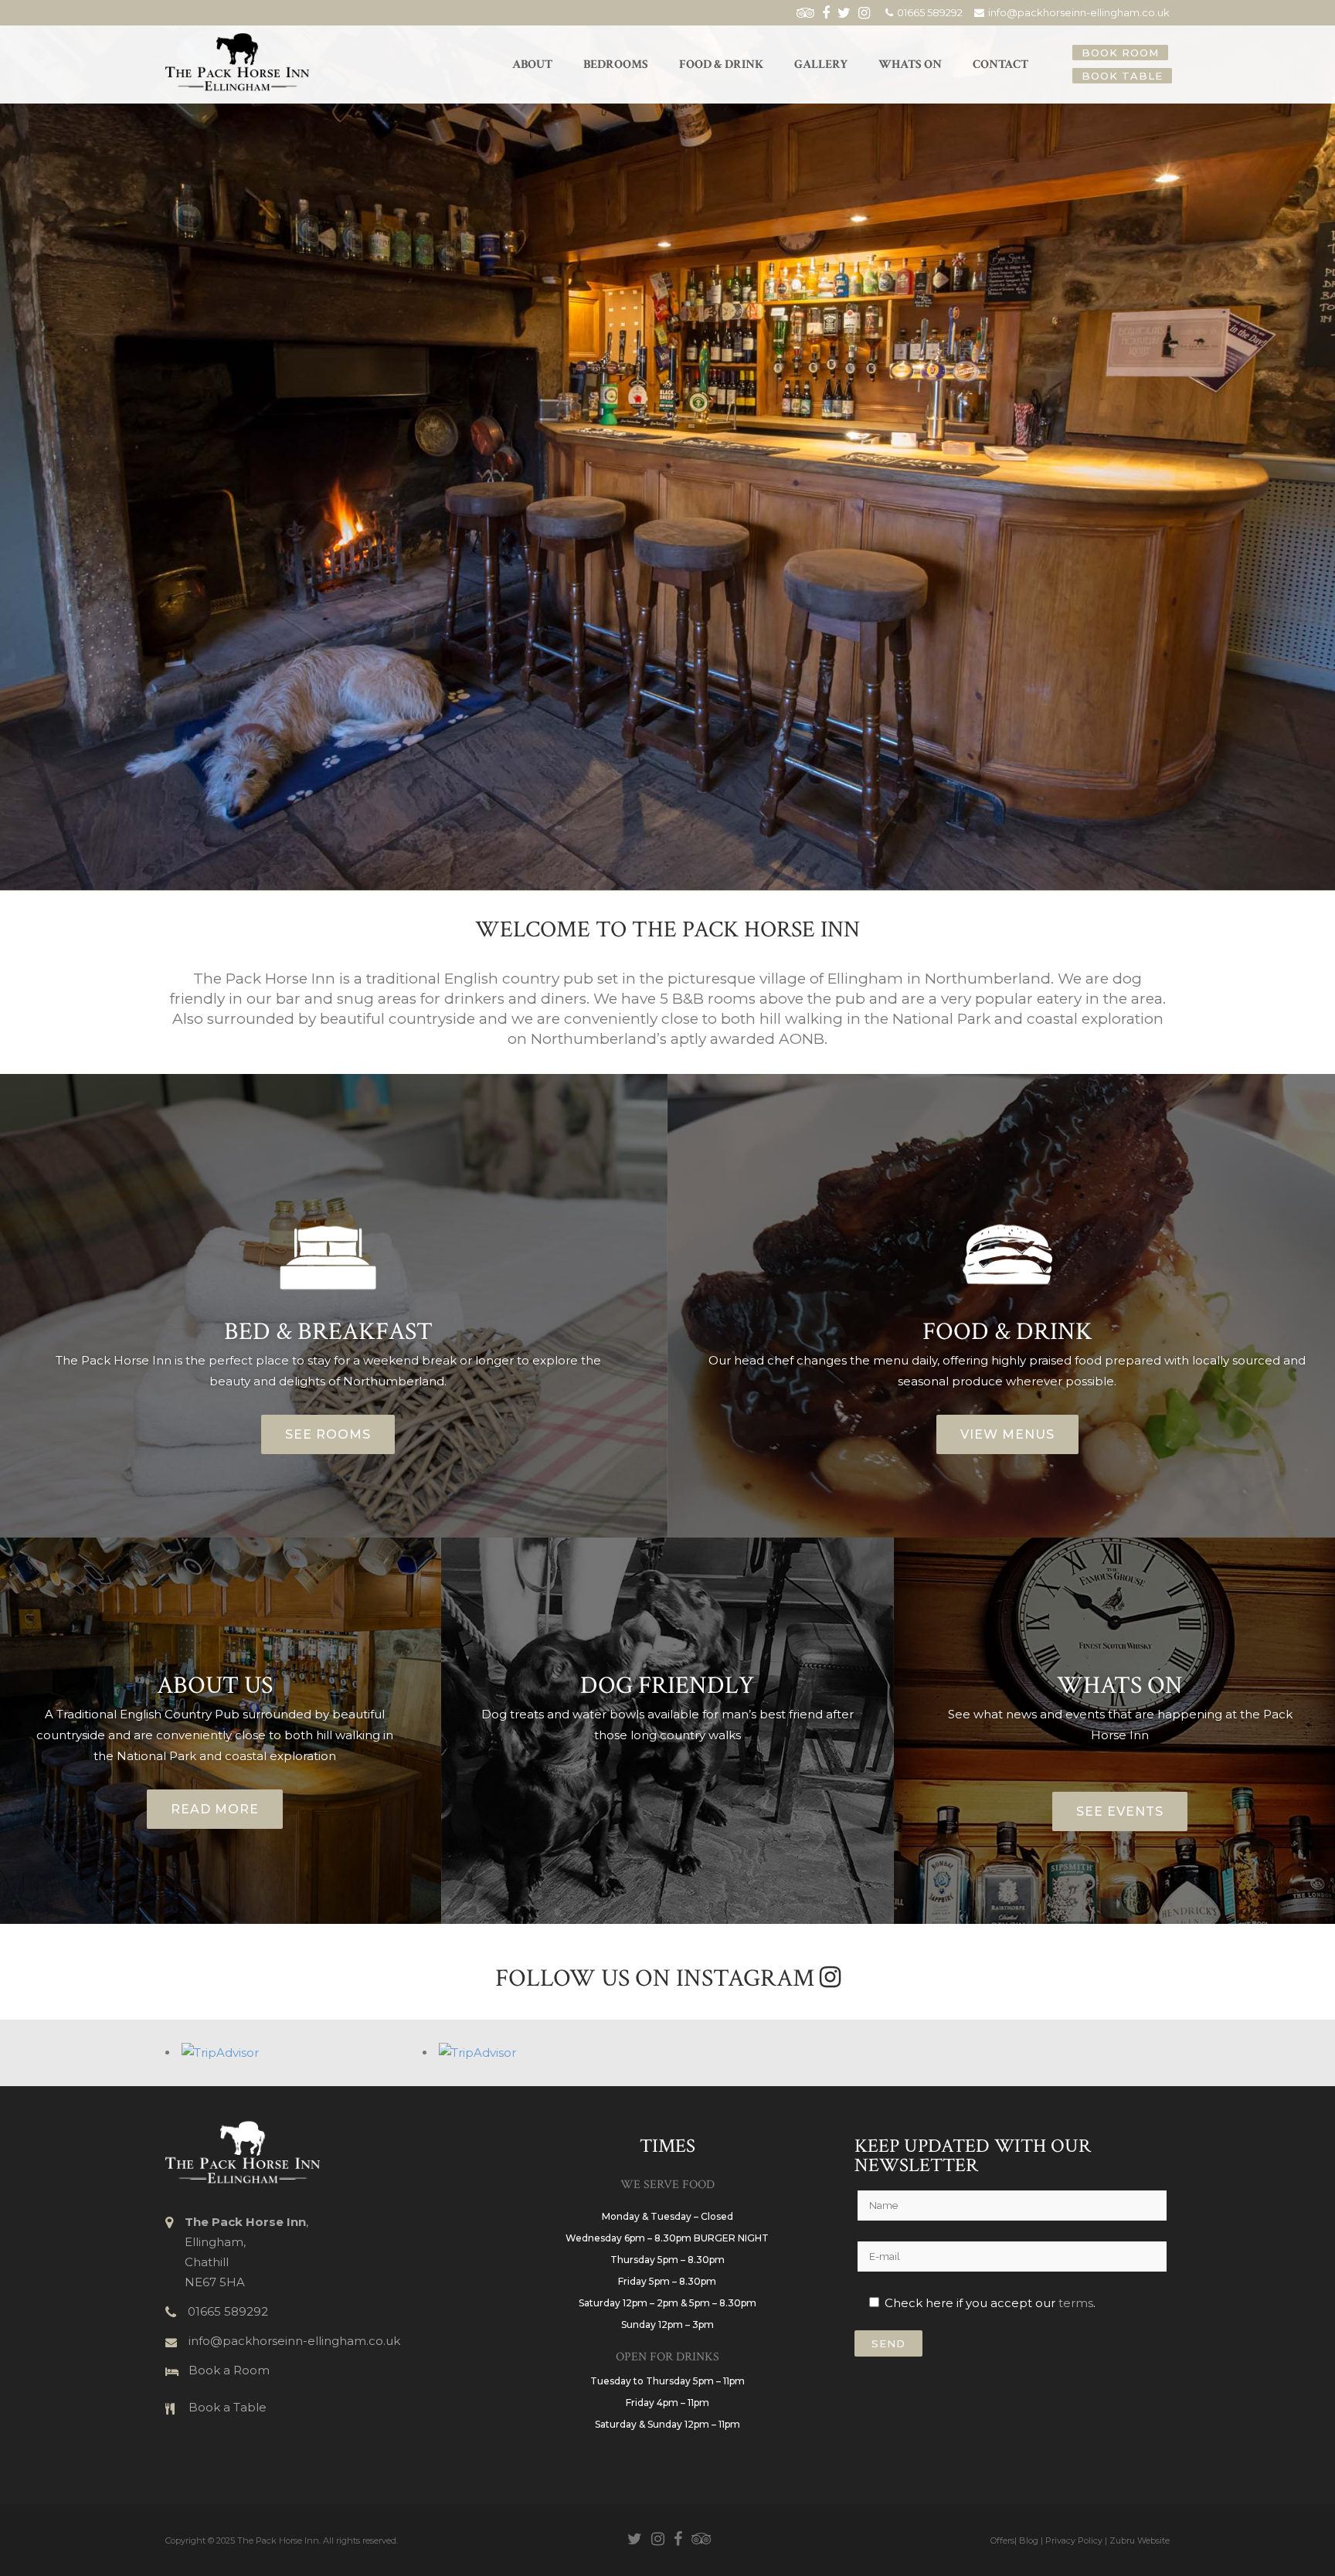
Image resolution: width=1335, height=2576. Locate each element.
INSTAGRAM (748, 1978)
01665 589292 (930, 12)
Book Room (1120, 53)
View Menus (1007, 1434)
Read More (215, 1809)
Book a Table (228, 2407)
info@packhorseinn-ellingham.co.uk (1079, 12)
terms (1076, 2303)
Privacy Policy (1074, 2540)
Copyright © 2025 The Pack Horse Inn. (243, 2540)
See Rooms (328, 1434)
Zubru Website (1140, 2540)
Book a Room (229, 2370)
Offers (1002, 2540)
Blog (1029, 2540)
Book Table (1122, 76)
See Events (1120, 1811)
